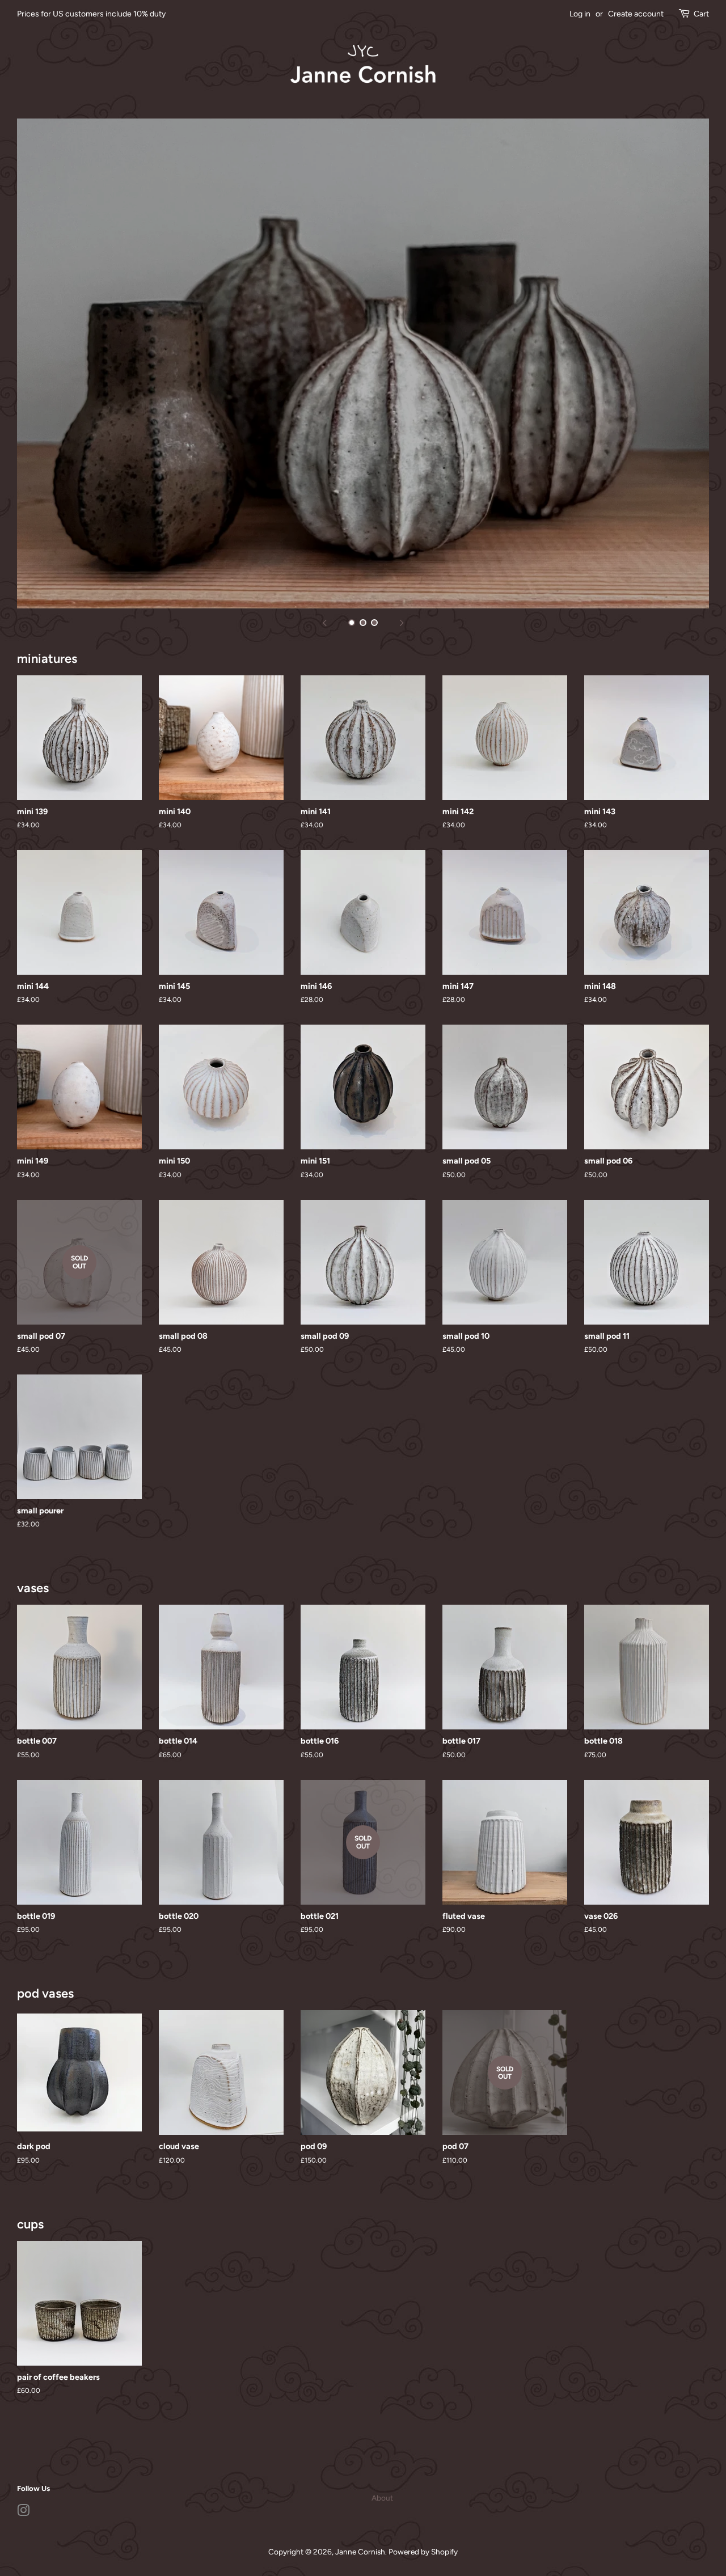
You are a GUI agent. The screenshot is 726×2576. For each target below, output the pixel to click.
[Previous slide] (324, 623)
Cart (701, 14)
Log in (580, 14)
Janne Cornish (360, 2552)
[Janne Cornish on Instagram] (23, 2512)
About (382, 2498)
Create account (636, 14)
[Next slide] (402, 623)
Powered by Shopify (423, 2552)
